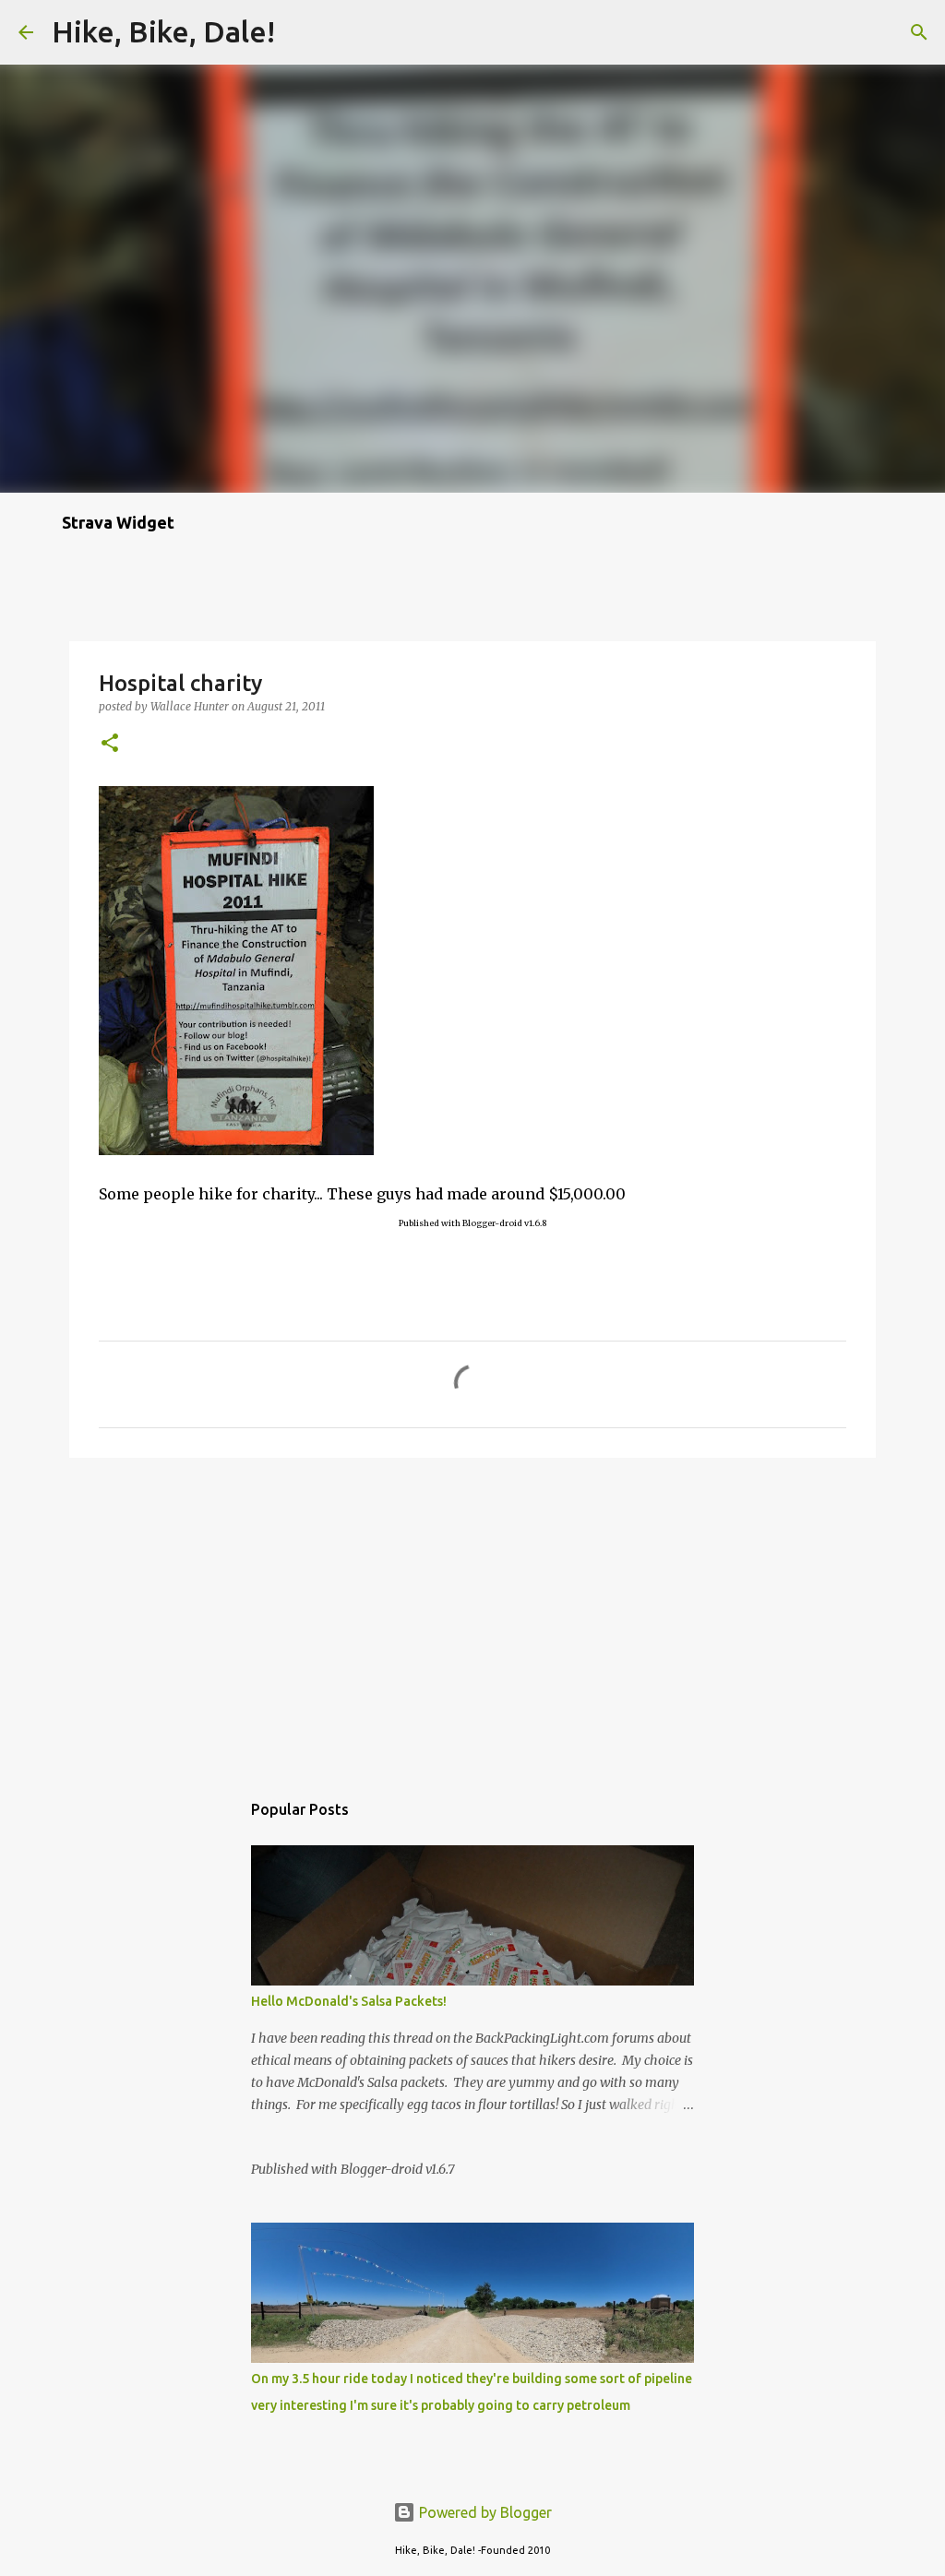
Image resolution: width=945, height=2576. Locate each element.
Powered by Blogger (484, 2512)
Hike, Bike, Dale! (163, 31)
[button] (110, 744)
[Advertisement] (472, 1615)
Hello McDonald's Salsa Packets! (349, 2001)
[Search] (301, 32)
